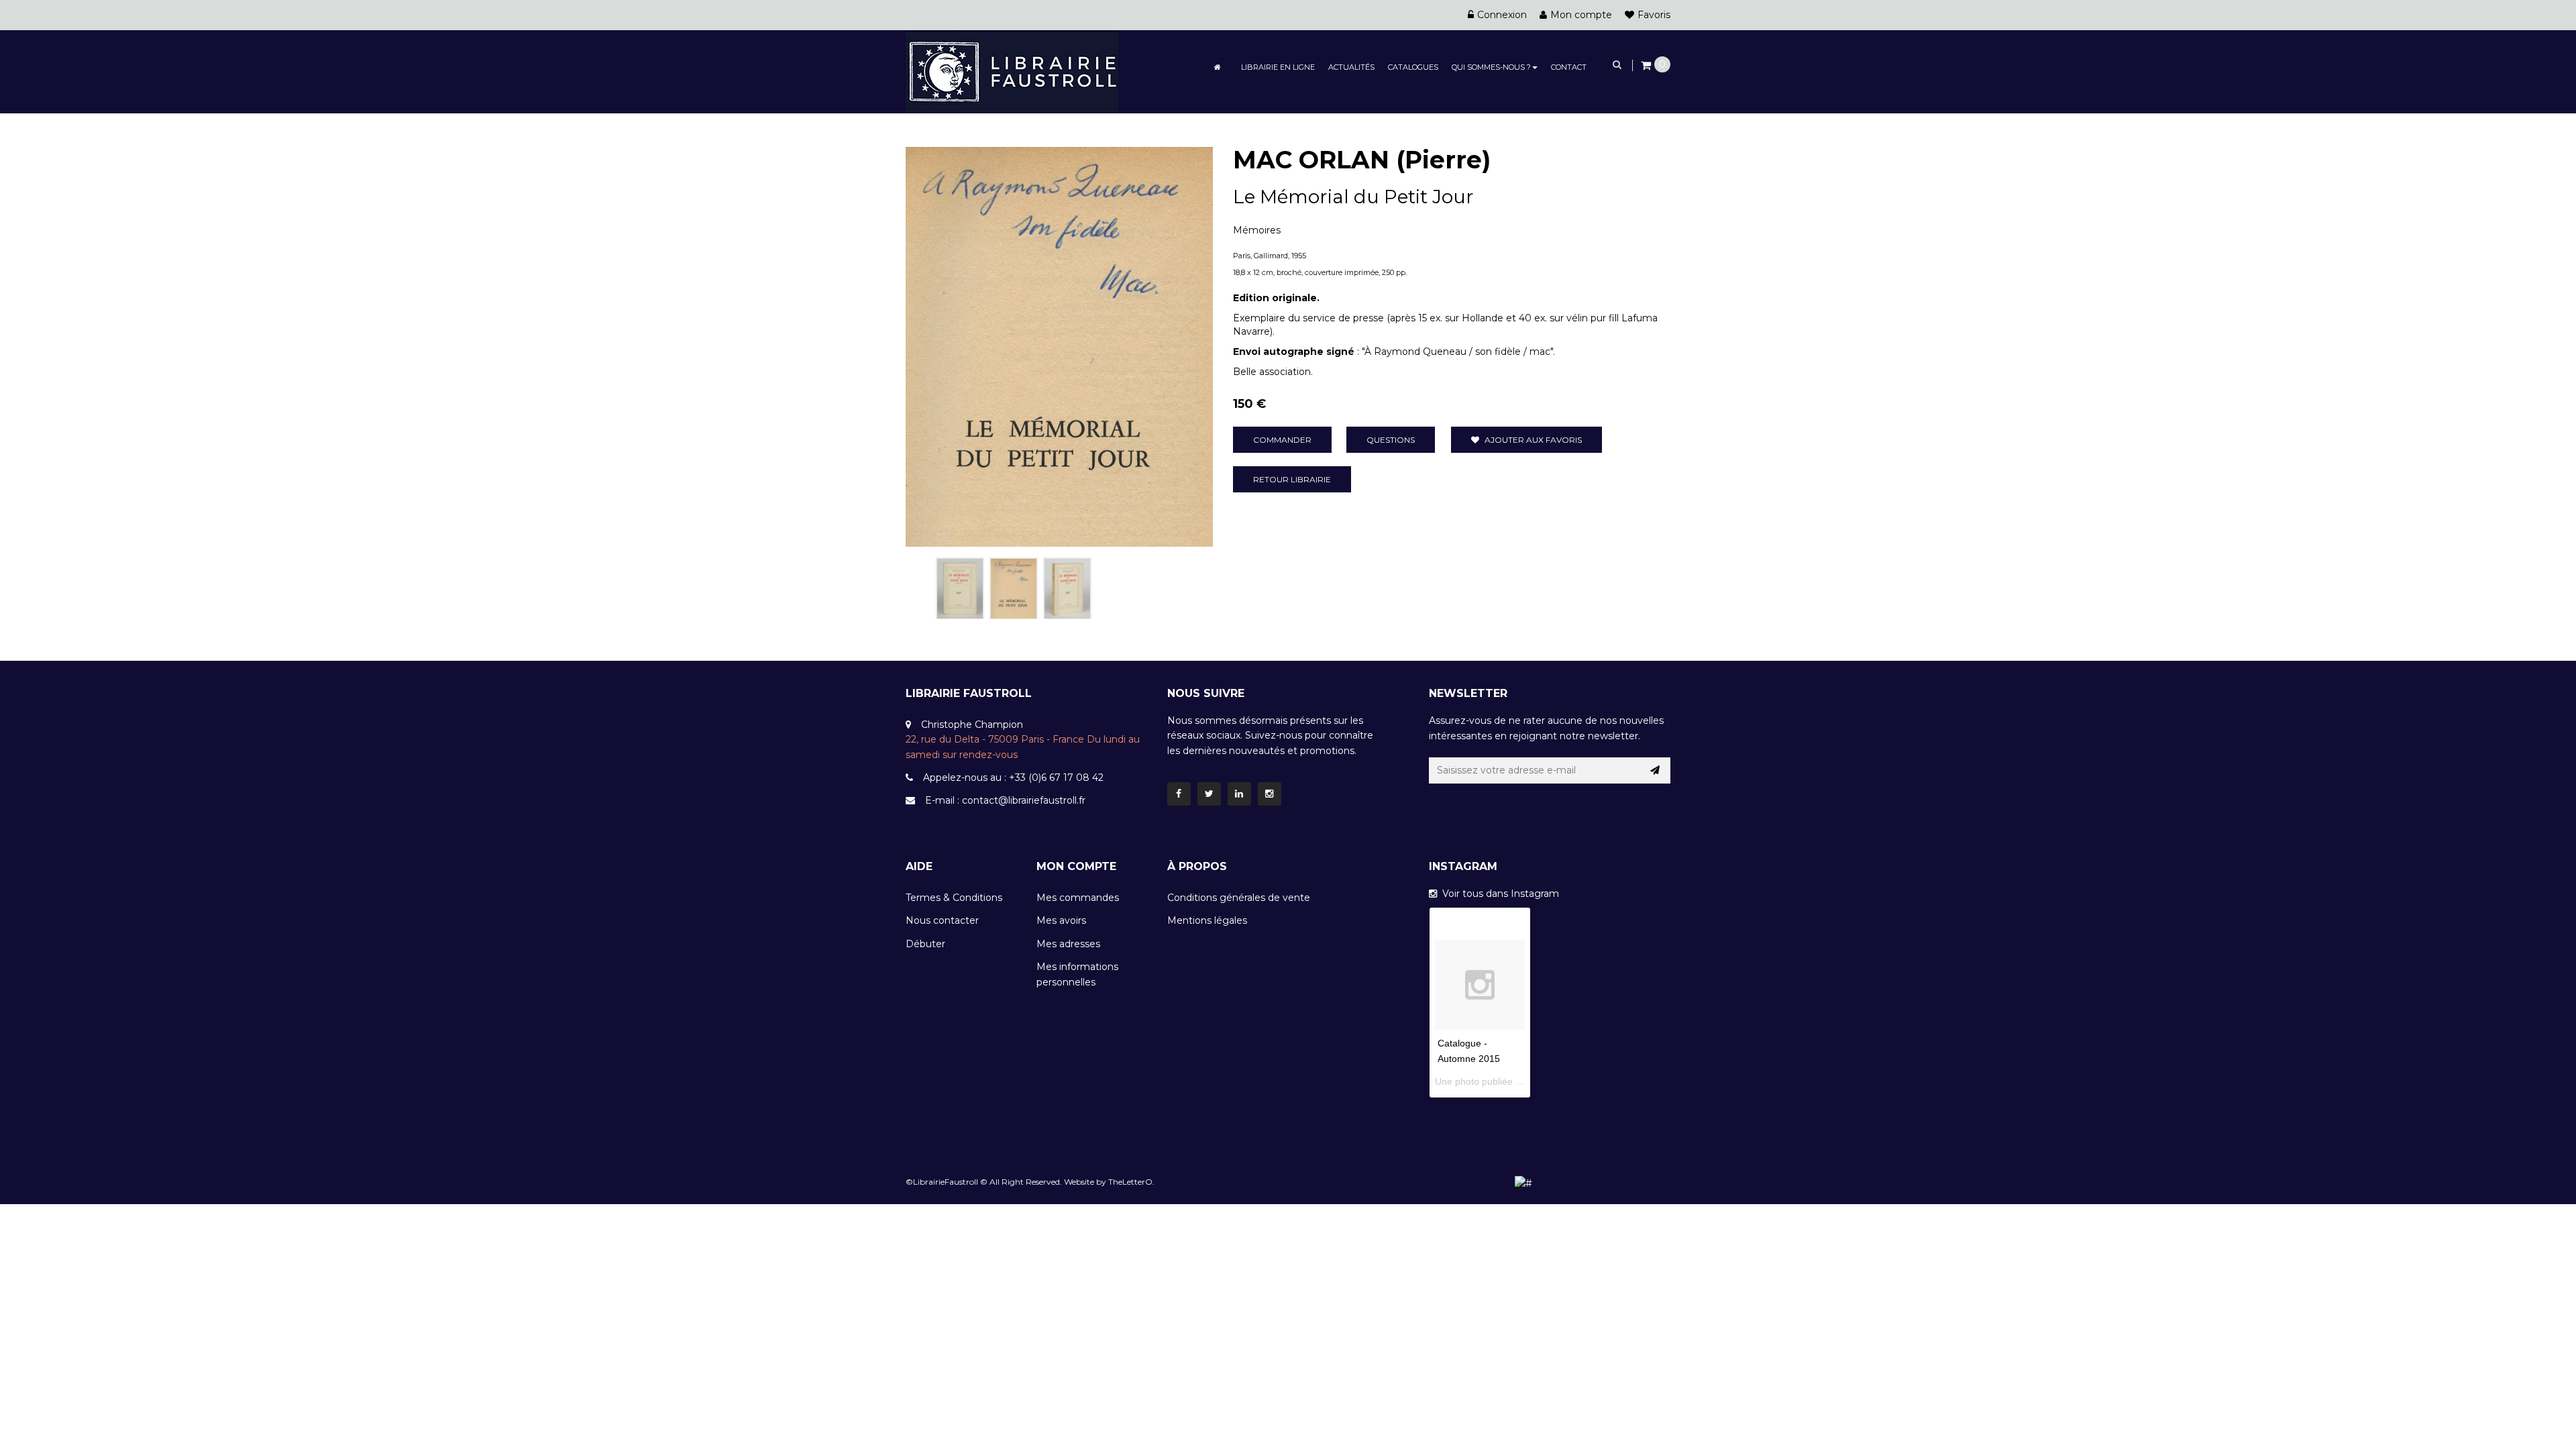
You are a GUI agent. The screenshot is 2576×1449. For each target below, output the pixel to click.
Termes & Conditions (954, 898)
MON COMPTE (1076, 866)
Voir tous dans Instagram (1498, 894)
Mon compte (1581, 15)
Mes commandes (1078, 898)
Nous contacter (942, 920)
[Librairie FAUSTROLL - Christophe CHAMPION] (1012, 71)
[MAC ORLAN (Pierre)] (960, 588)
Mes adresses (1068, 944)
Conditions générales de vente (1239, 898)
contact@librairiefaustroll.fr (1024, 800)
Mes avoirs (1061, 920)
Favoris (1654, 15)
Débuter (925, 944)
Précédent (920, 586)
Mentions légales (1207, 920)
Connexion (1502, 15)
